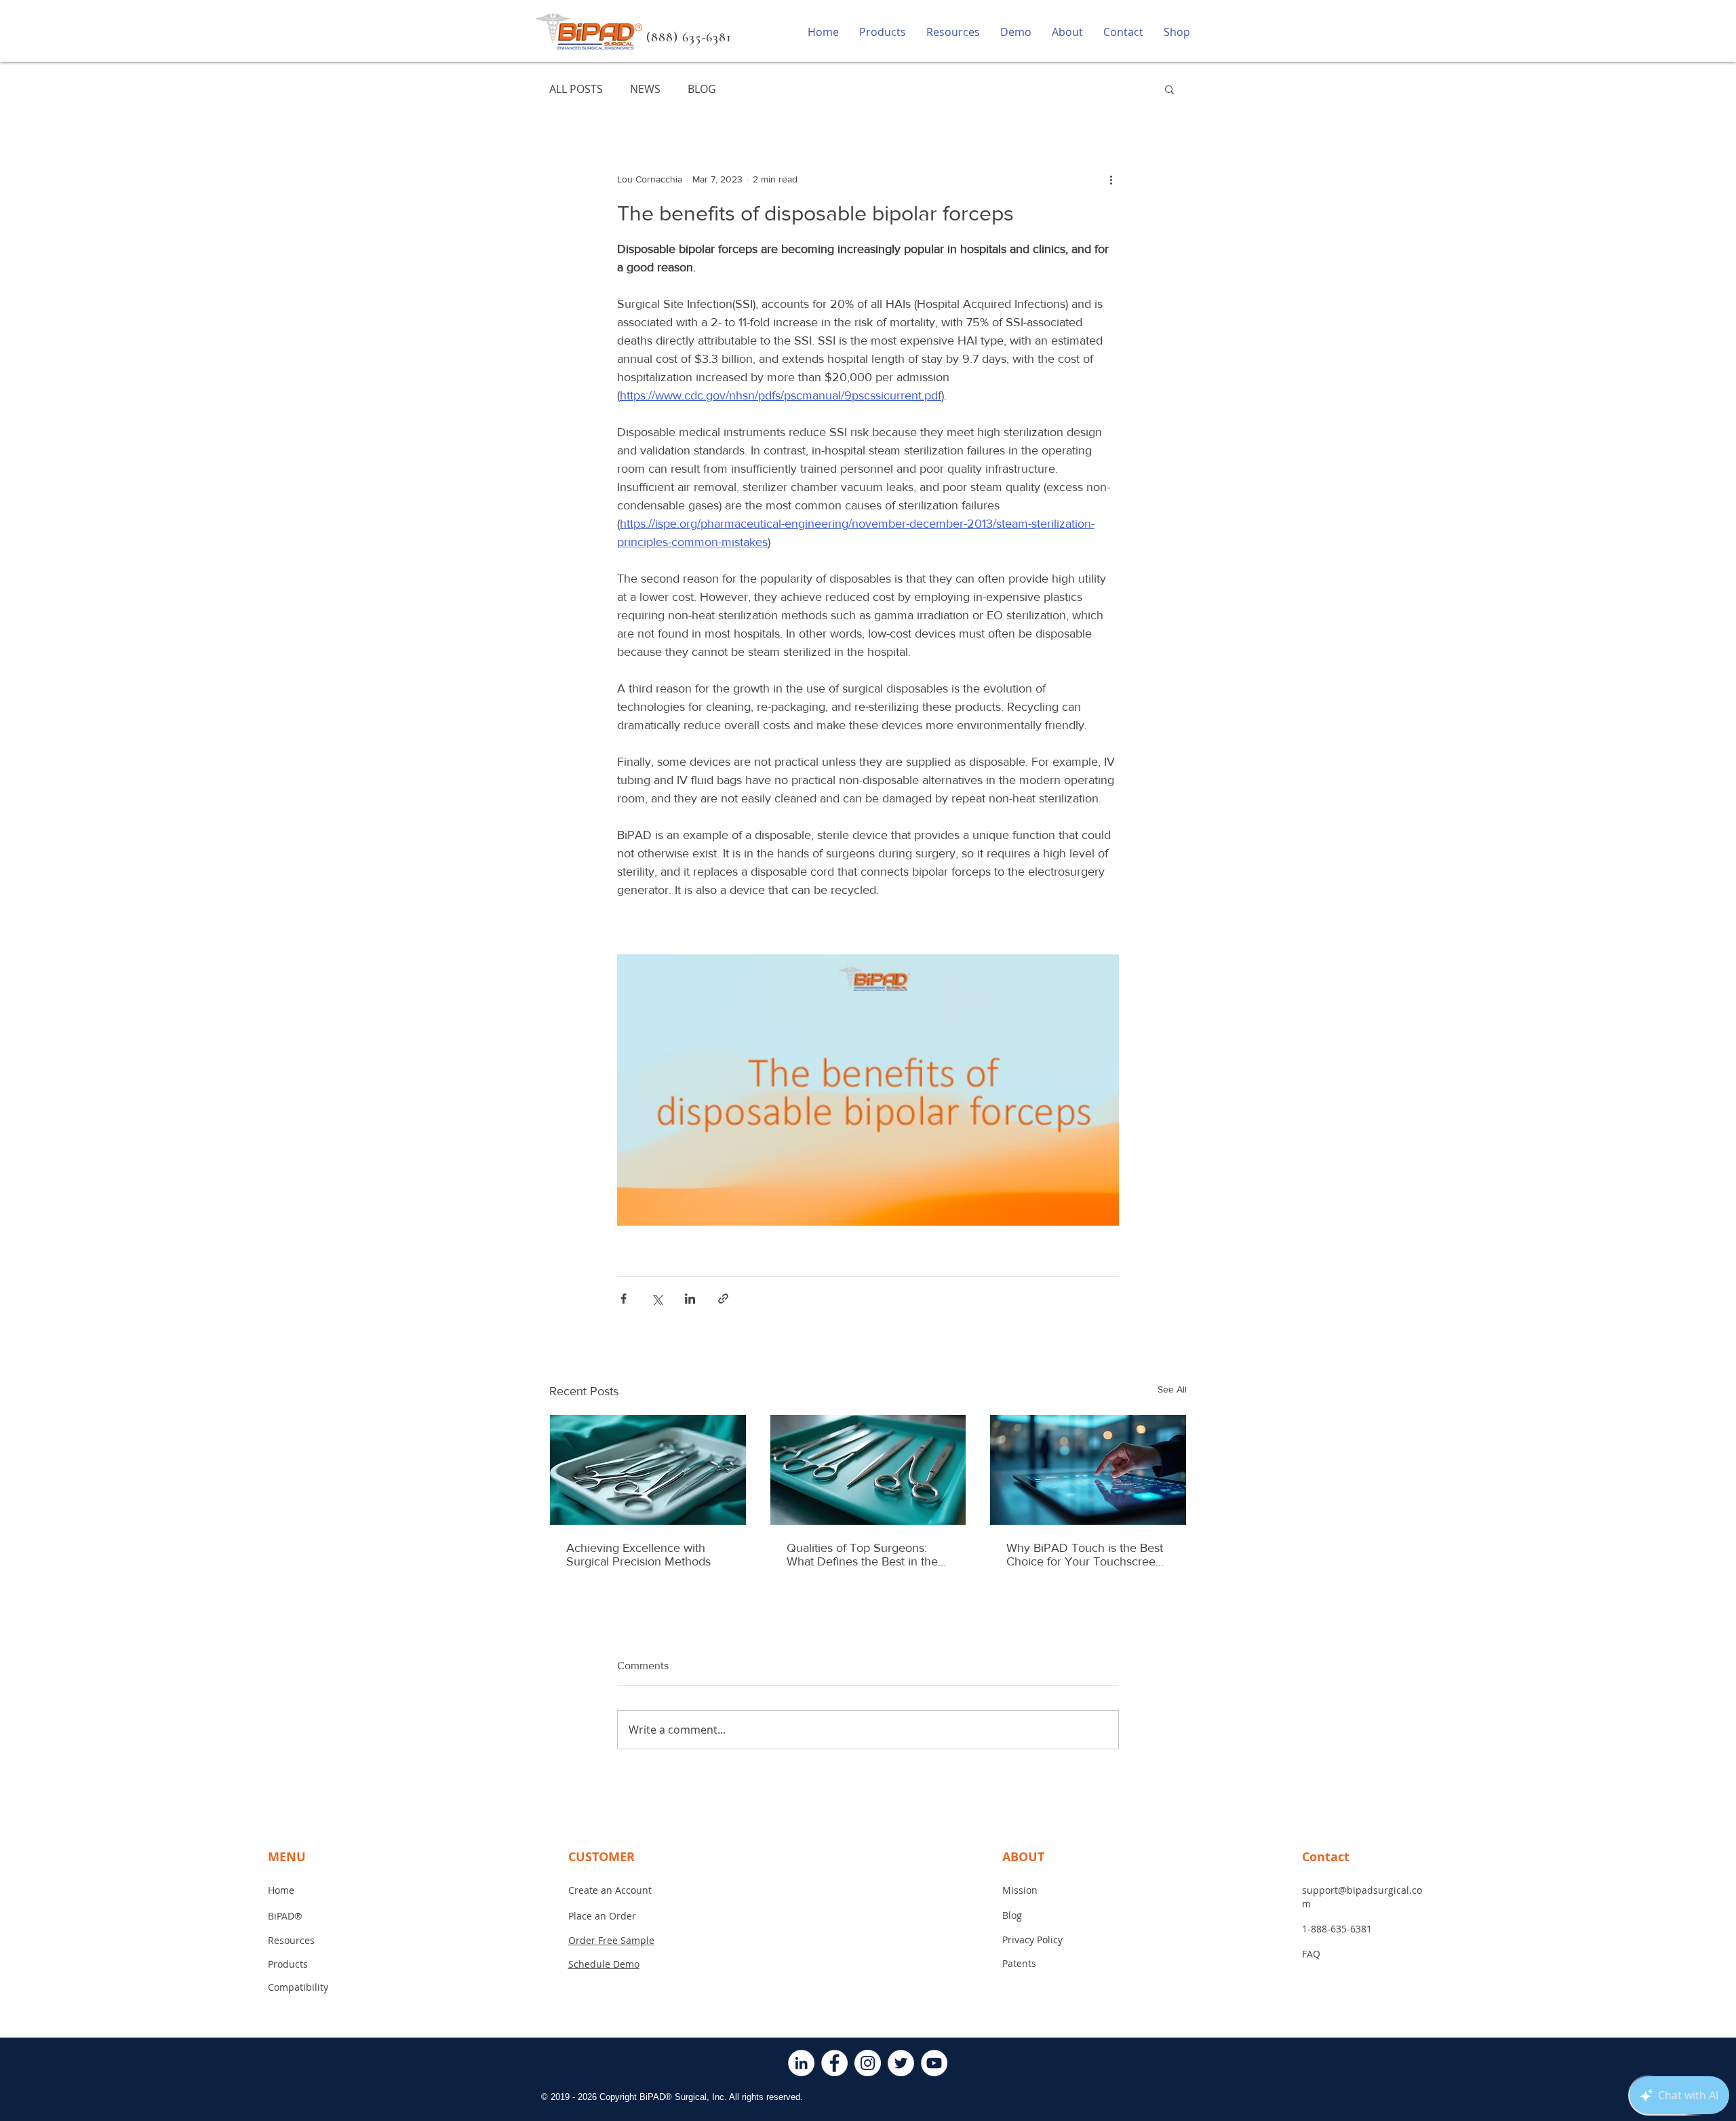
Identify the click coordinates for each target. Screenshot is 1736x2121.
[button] (1169, 89)
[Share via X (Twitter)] (657, 1299)
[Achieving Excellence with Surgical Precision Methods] (648, 1470)
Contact (1326, 1857)
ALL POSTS (576, 89)
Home (281, 1890)
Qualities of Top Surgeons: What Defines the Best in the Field (862, 1555)
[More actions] (1111, 179)
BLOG (702, 89)
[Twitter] (901, 2063)
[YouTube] (934, 2063)
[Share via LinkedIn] (690, 1299)
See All (1172, 1389)
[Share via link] (723, 1299)
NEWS (645, 89)
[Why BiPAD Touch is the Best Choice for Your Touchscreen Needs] (1088, 1470)
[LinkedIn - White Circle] (801, 2063)
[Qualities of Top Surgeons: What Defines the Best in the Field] (868, 1470)
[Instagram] (868, 2063)
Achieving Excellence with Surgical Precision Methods (638, 1555)
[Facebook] (834, 2063)
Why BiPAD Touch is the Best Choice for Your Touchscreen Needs (1085, 1555)
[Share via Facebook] (624, 1299)
